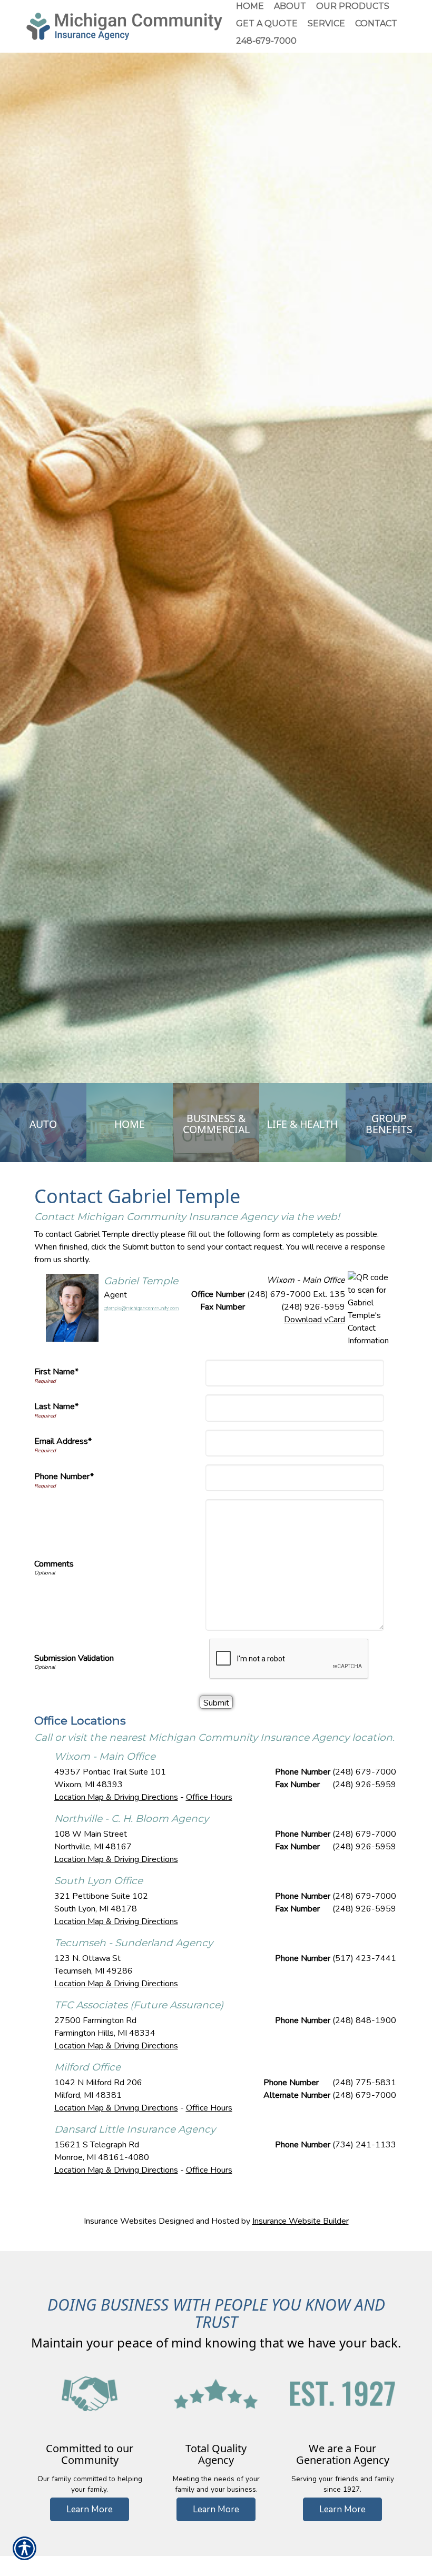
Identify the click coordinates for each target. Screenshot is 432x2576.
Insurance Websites (120, 2221)
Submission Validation (74, 1658)
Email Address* (63, 1441)
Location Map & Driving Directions (116, 1797)
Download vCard (315, 1320)
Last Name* (56, 1406)
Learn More (90, 2509)
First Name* (56, 1372)
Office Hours (209, 1797)
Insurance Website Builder (301, 2221)
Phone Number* (64, 1477)
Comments (54, 1564)
